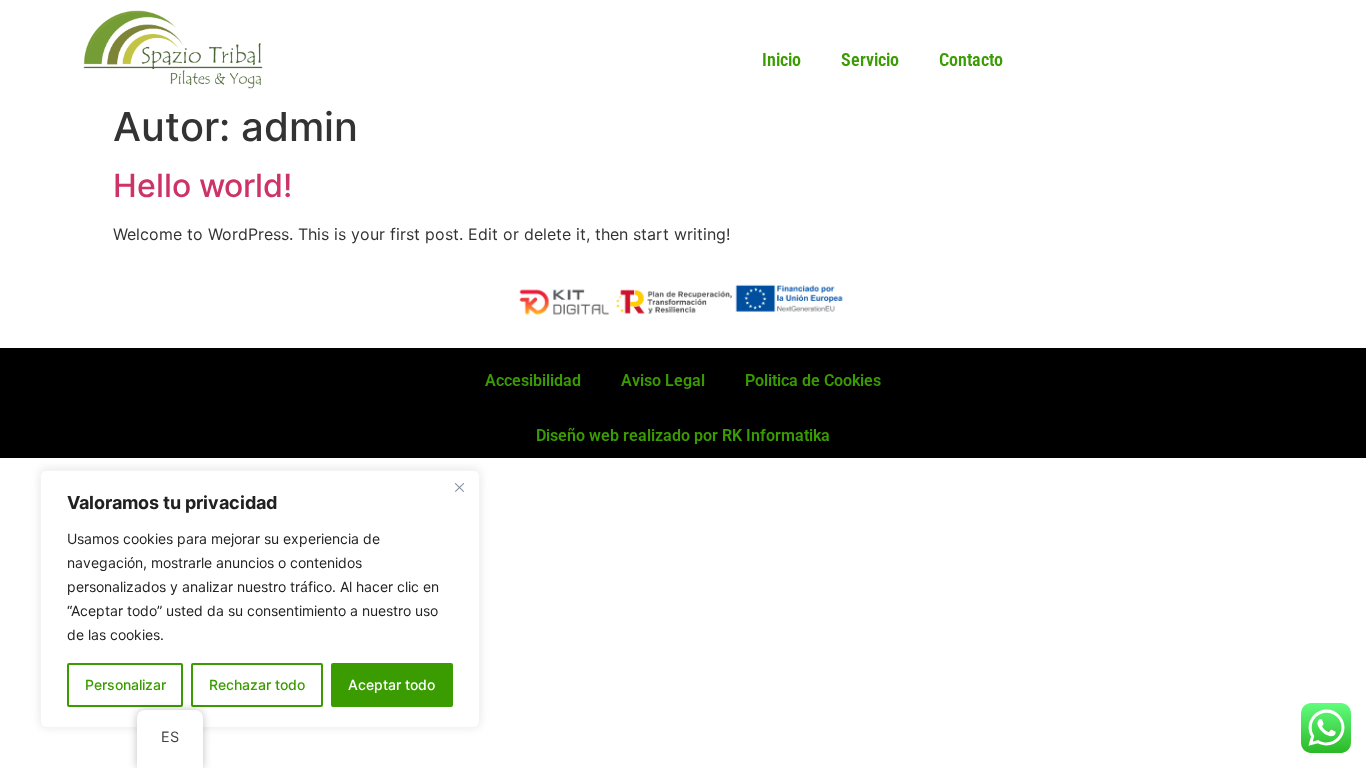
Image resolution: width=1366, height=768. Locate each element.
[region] (260, 599)
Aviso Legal (663, 380)
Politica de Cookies (813, 380)
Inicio (781, 59)
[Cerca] (459, 487)
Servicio (870, 59)
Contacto (971, 59)
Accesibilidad (533, 380)
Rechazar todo (257, 684)
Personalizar (125, 684)
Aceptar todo (391, 684)
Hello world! (202, 185)
